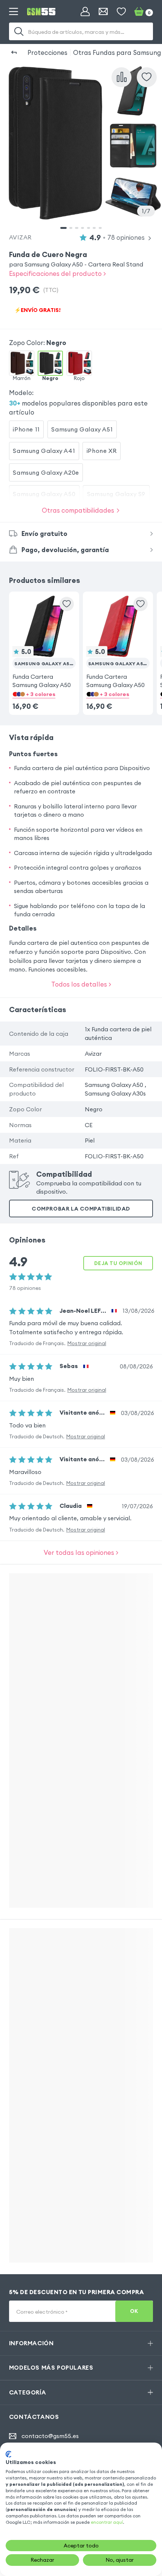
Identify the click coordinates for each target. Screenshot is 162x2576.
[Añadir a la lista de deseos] (147, 77)
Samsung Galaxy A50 (44, 494)
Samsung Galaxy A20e (46, 472)
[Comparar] (121, 77)
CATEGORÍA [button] (28, 2392)
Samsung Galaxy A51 (82, 429)
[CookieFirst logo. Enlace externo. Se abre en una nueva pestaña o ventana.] (8, 2454)
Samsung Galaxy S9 (116, 494)
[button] (44, 642)
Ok (134, 2311)
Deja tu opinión (118, 1263)
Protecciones (47, 52)
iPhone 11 (26, 429)
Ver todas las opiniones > (81, 1552)
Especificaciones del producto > (57, 273)
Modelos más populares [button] (51, 2367)
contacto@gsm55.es (50, 2436)
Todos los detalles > (81, 984)
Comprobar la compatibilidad (81, 1209)
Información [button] (31, 2343)
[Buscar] (19, 32)
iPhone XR (102, 451)
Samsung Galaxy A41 (44, 451)
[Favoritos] (121, 12)
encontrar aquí (107, 2522)
